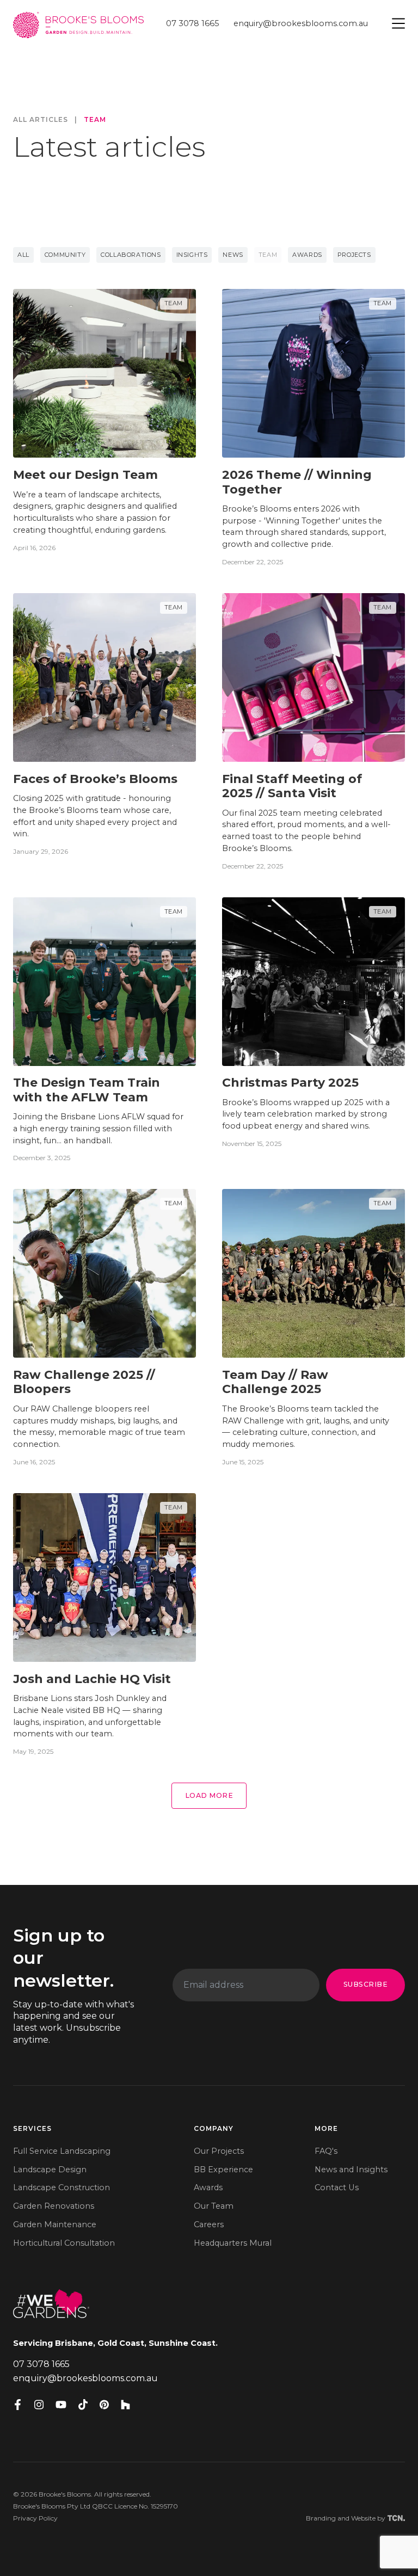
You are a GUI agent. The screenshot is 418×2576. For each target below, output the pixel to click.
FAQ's (326, 2151)
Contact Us (337, 2187)
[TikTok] (83, 2405)
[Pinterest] (104, 2405)
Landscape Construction (62, 2187)
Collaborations (131, 255)
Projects (354, 255)
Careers (209, 2224)
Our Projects (219, 2151)
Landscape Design (50, 2170)
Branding (321, 2518)
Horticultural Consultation (64, 2243)
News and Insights (351, 2170)
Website (363, 2518)
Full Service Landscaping (62, 2151)
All (23, 255)
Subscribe (366, 1984)
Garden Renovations (54, 2206)
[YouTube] (61, 2405)
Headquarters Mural (233, 2243)
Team (95, 120)
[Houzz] (125, 2405)
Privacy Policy (35, 2518)
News (233, 255)
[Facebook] (18, 2405)
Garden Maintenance (55, 2224)
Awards (307, 255)
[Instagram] (39, 2405)
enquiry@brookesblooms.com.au (301, 23)
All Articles (41, 120)
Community (65, 255)
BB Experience (223, 2170)
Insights (192, 255)
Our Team (214, 2206)
